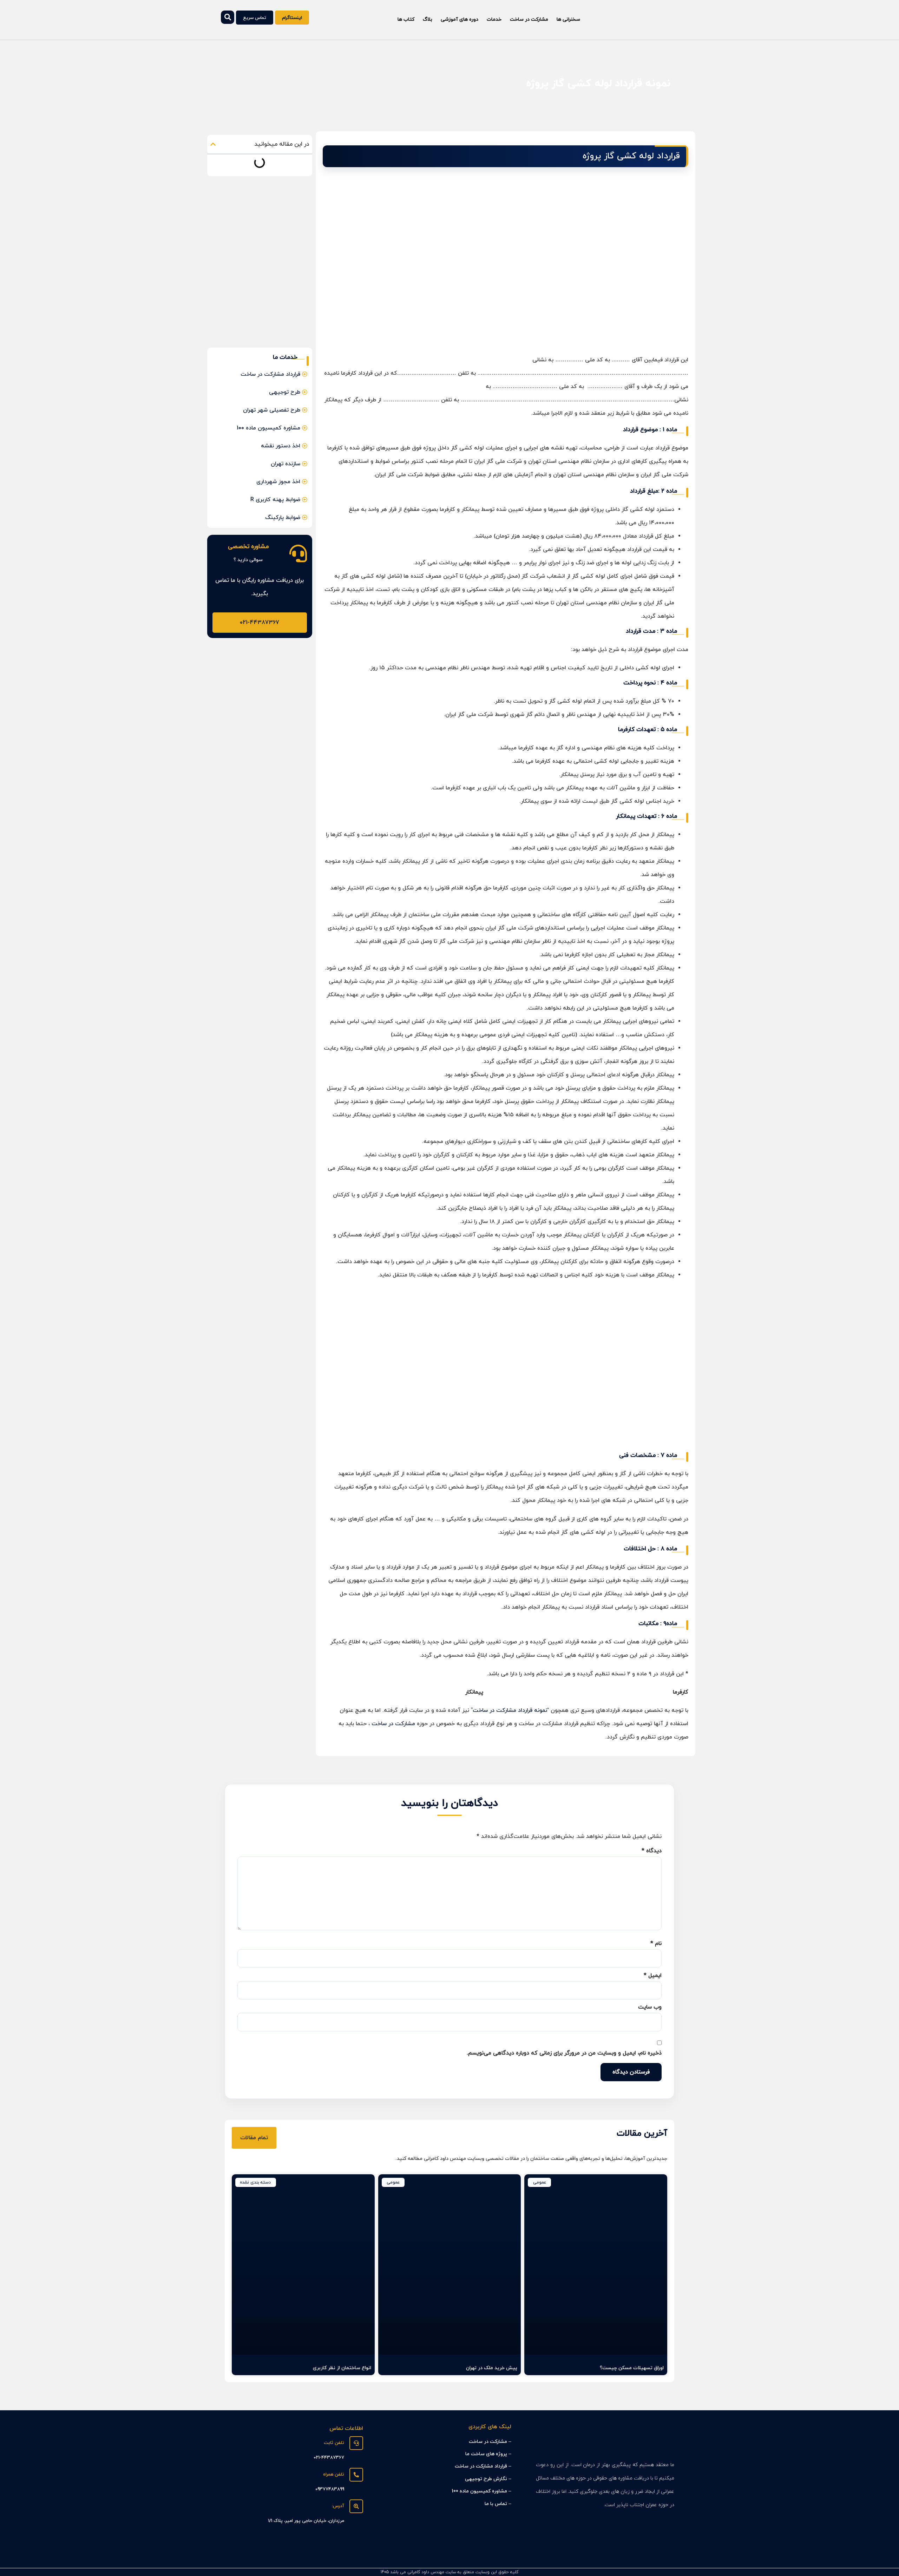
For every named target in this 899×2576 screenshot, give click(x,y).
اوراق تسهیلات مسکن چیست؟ (632, 2368)
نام (656, 1944)
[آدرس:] (356, 2506)
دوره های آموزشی (460, 19)
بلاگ (428, 19)
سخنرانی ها (568, 19)
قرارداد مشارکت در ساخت (481, 2466)
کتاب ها (406, 19)
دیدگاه (652, 1851)
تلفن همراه (334, 2475)
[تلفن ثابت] (356, 2443)
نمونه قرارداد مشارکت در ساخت (510, 1710)
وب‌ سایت (650, 2007)
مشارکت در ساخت (529, 19)
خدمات (494, 19)
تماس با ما (496, 2504)
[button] (213, 144)
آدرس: (338, 2506)
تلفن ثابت (334, 2443)
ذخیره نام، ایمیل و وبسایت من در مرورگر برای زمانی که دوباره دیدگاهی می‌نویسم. (564, 2053)
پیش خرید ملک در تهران (492, 2368)
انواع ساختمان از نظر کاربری (342, 2368)
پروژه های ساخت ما (486, 2454)
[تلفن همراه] (356, 2475)
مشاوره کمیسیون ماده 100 (479, 2491)
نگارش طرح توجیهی (486, 2479)
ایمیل (653, 1976)
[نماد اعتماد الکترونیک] (354, 2551)
